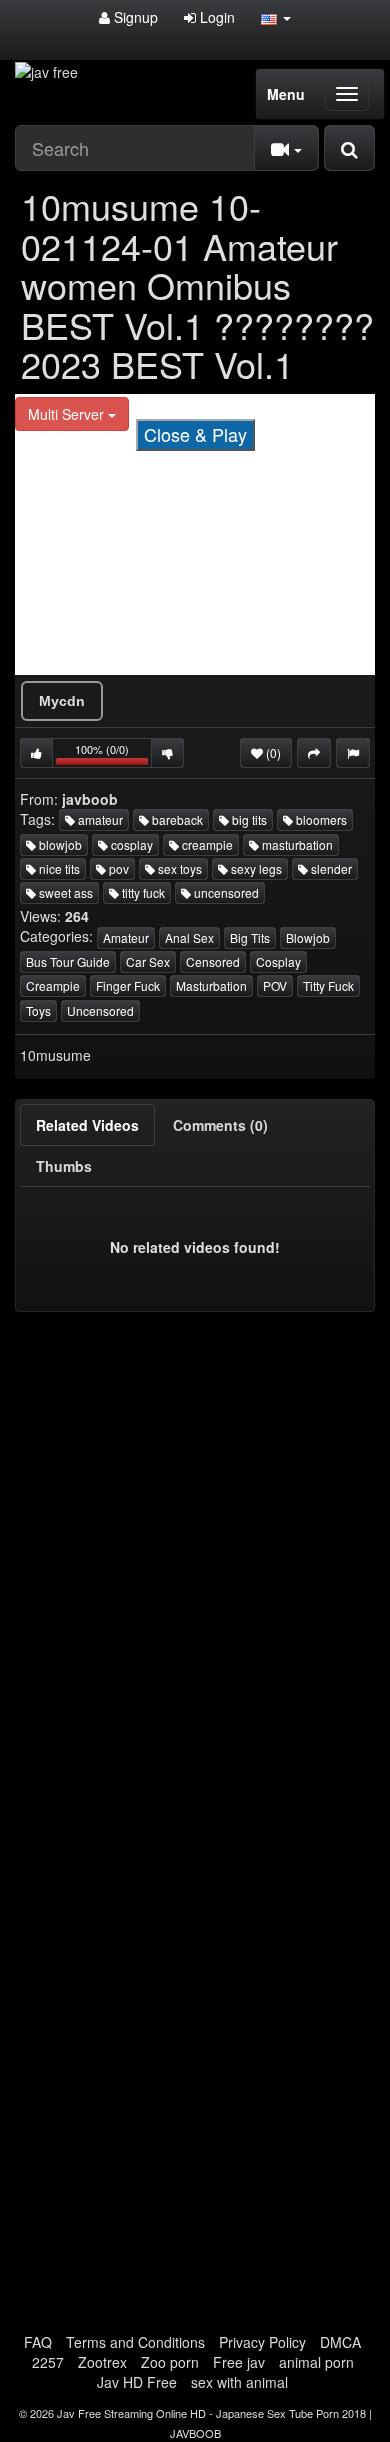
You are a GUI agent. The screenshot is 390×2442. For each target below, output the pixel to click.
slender (330, 868)
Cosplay (278, 961)
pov (117, 868)
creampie (206, 844)
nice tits (58, 868)
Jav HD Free (137, 2382)
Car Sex (148, 961)
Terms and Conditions (135, 2342)
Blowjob (308, 937)
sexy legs (255, 868)
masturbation (296, 844)
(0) (272, 752)
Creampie (53, 985)
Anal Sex (189, 937)
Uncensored (100, 1010)
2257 (48, 2362)
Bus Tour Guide (68, 961)
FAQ (38, 2342)
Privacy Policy (262, 2342)
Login (215, 17)
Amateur (126, 937)
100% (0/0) (113, 754)
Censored (213, 961)
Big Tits (250, 937)
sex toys (178, 868)
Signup (134, 17)
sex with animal (239, 2382)
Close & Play (195, 434)
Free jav (239, 2362)
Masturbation (211, 985)
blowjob (59, 844)
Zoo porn (170, 2362)
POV (275, 985)
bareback (176, 819)
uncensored (225, 892)
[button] (276, 17)
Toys (38, 1010)
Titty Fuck (328, 985)
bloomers (320, 819)
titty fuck (142, 892)
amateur (99, 819)
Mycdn (62, 701)
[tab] (87, 1125)
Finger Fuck (128, 985)
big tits (248, 819)
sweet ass (64, 892)
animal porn (316, 2362)
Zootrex (102, 2362)
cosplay (130, 844)
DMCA (340, 2342)
